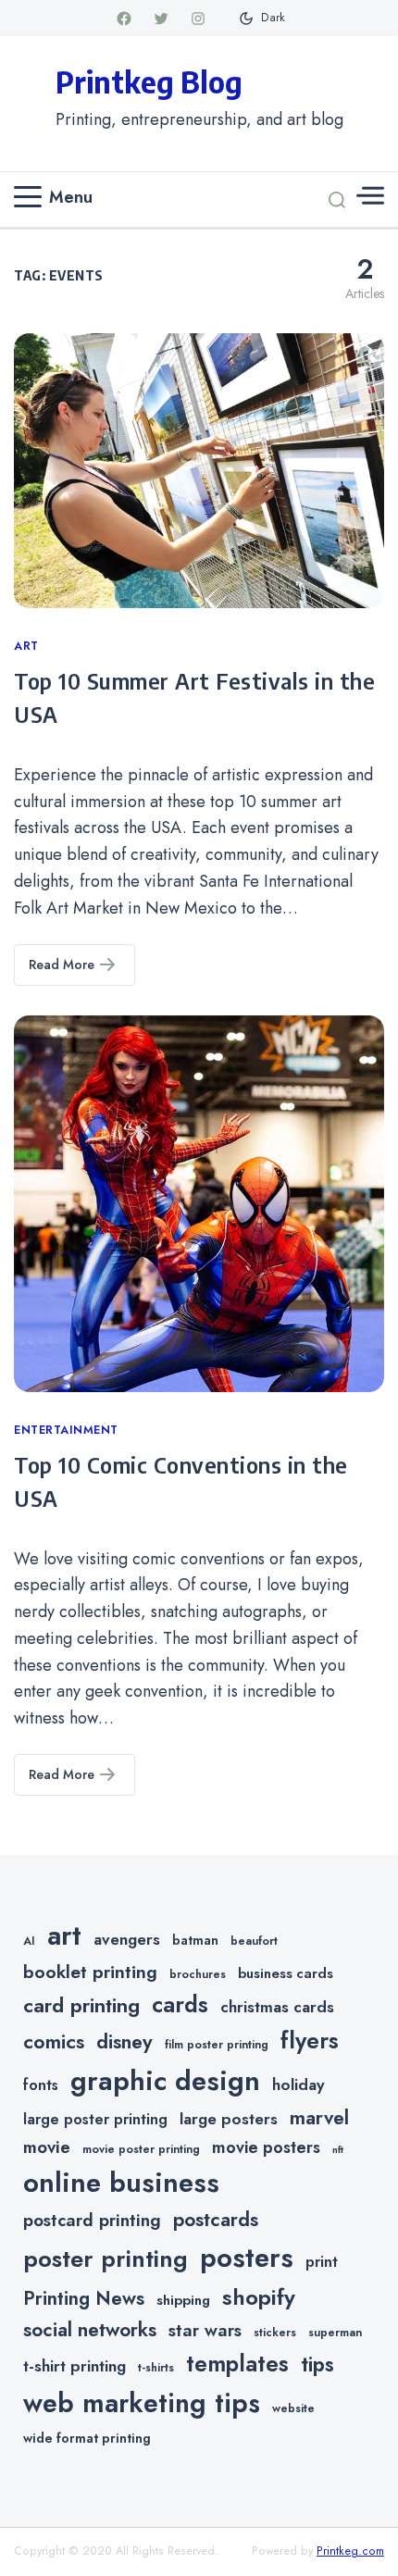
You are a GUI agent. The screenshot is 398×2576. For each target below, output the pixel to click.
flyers (310, 2040)
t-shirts (156, 2368)
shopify (259, 2297)
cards (180, 2004)
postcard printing (92, 2220)
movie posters (266, 2147)
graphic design (165, 2081)
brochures (198, 1974)
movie (47, 2147)
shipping (183, 2300)
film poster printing (217, 2045)
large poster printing (95, 2119)
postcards (216, 2220)
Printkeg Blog (149, 81)
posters (247, 2258)
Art (26, 646)
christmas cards (277, 2007)
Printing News (84, 2298)
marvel (319, 2118)
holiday (298, 2084)
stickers (275, 2333)
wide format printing (87, 2438)
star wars (205, 2330)
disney (124, 2041)
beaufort (254, 1941)
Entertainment (66, 1430)
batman (195, 1940)
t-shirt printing (75, 2366)
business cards (286, 1973)
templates (237, 2364)
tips (317, 2364)
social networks (90, 2330)
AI (29, 1941)
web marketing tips (142, 2403)
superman (335, 2333)
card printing (81, 2005)
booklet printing (90, 1972)
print (322, 2262)
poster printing (106, 2259)
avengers (127, 1939)
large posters (229, 2119)
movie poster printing (141, 2149)
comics (54, 2041)
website (293, 2408)
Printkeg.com (350, 2551)
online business (121, 2183)
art (64, 1935)
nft (338, 2150)
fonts (41, 2085)
